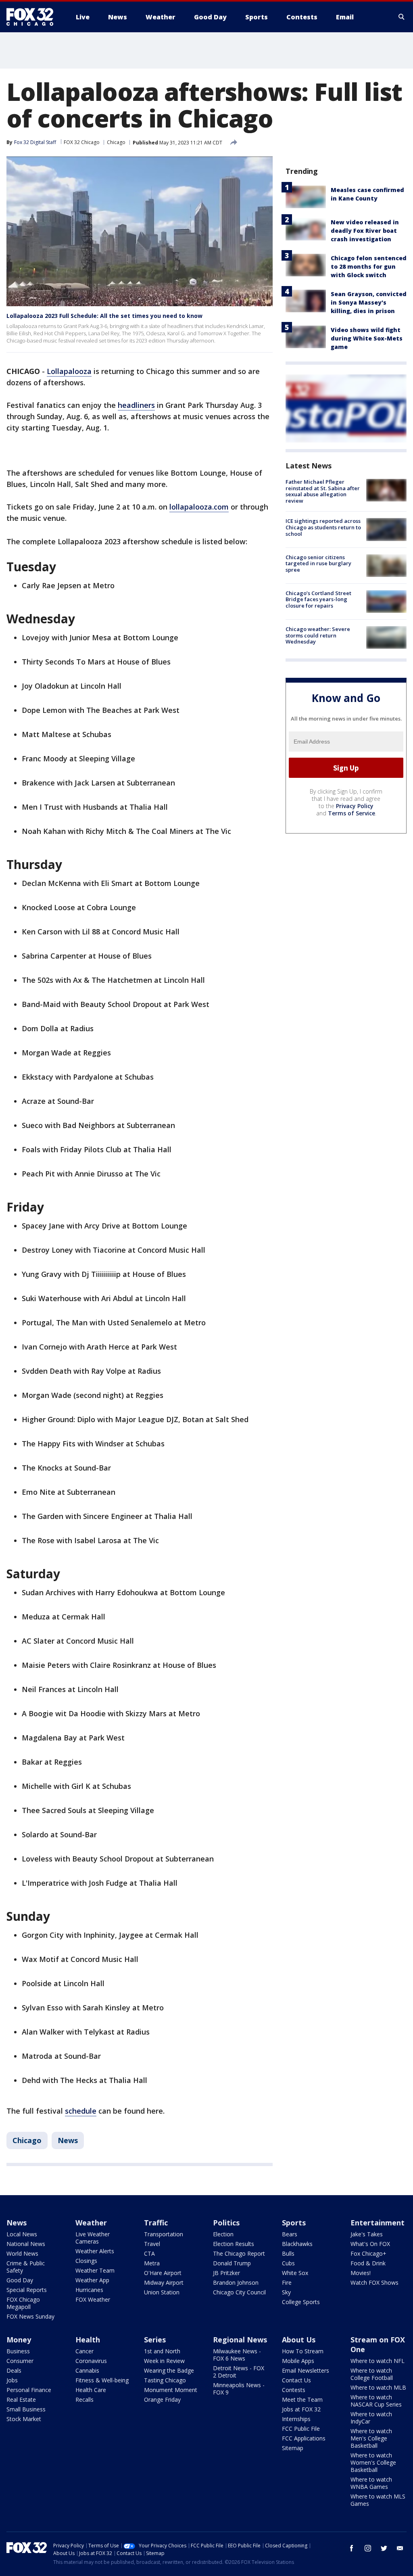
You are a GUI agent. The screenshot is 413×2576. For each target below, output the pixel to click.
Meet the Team (302, 2399)
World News (22, 2253)
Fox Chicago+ (368, 2253)
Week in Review (164, 2361)
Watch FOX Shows (374, 2282)
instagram (368, 2548)
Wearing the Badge (169, 2370)
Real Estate (21, 2399)
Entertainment (378, 2223)
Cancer (84, 2351)
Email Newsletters (306, 2370)
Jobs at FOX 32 (301, 2409)
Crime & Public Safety (26, 2267)
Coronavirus (91, 2361)
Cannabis (87, 2370)
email (400, 2548)
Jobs (12, 2380)
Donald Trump (232, 2263)
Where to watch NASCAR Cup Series (376, 2401)
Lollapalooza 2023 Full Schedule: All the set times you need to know (104, 316)
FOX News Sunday (30, 2316)
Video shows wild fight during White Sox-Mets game (367, 338)
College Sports (301, 2302)
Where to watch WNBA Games (371, 2483)
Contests (294, 2390)
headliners (136, 405)
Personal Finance (29, 2390)
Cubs (288, 2263)
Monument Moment (171, 2390)
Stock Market (24, 2419)
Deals (14, 2370)
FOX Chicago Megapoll (23, 2303)
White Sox (295, 2273)
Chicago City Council (239, 2292)
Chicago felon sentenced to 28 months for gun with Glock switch (369, 266)
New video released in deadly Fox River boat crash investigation (365, 231)
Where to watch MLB (378, 2387)
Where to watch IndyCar (371, 2418)
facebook (352, 2548)
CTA (149, 2253)
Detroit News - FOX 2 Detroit (239, 2372)
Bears (290, 2234)
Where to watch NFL (378, 2361)
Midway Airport (164, 2282)
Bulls (288, 2253)
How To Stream (303, 2351)
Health (88, 2340)
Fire (287, 2282)
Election (223, 2234)
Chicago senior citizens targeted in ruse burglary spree (318, 563)
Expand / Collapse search (402, 17)
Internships (296, 2419)
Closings (86, 2261)
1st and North (162, 2351)
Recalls (84, 2399)
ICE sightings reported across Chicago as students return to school (323, 527)
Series (155, 2340)
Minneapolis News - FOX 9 (239, 2389)
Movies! (361, 2273)
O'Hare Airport (163, 2273)
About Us (299, 2340)
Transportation (164, 2234)
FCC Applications (304, 2438)
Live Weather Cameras (93, 2238)
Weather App (92, 2280)
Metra (152, 2263)
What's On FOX (370, 2244)
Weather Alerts (95, 2251)
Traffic (156, 2223)
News (68, 2140)
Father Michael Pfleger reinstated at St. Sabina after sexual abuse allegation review (323, 491)
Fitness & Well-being (102, 2380)
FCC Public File (301, 2429)
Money (19, 2340)
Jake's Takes (367, 2234)
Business (18, 2351)
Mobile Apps (298, 2361)
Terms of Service (351, 813)
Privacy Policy (355, 806)
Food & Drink (368, 2263)
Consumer (20, 2361)
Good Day (20, 2280)
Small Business (26, 2409)
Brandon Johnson (236, 2282)
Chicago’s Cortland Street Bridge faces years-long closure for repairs (318, 599)
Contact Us (296, 2380)
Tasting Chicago (165, 2380)
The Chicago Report (239, 2253)
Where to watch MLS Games (378, 2500)
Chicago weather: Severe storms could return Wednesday (318, 635)
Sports (294, 2223)
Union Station (162, 2292)
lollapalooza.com (199, 507)
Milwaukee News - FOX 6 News (237, 2355)
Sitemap (293, 2448)
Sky (286, 2292)
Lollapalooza (69, 371)
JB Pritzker (226, 2273)
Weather (91, 2223)
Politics (226, 2223)
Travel (152, 2244)
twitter (384, 2548)
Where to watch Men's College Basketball (371, 2438)
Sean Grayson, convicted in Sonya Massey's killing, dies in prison (369, 302)
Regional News (240, 2340)
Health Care (91, 2390)
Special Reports (27, 2290)
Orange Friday (162, 2399)
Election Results (234, 2244)
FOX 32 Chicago (82, 142)
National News (26, 2244)
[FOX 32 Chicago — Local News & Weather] (33, 17)
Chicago (116, 142)
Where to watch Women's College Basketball (373, 2462)
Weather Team (95, 2270)
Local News (22, 2234)
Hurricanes (89, 2290)
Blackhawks (297, 2244)
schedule (81, 2111)
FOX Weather (93, 2299)
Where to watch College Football (372, 2374)
